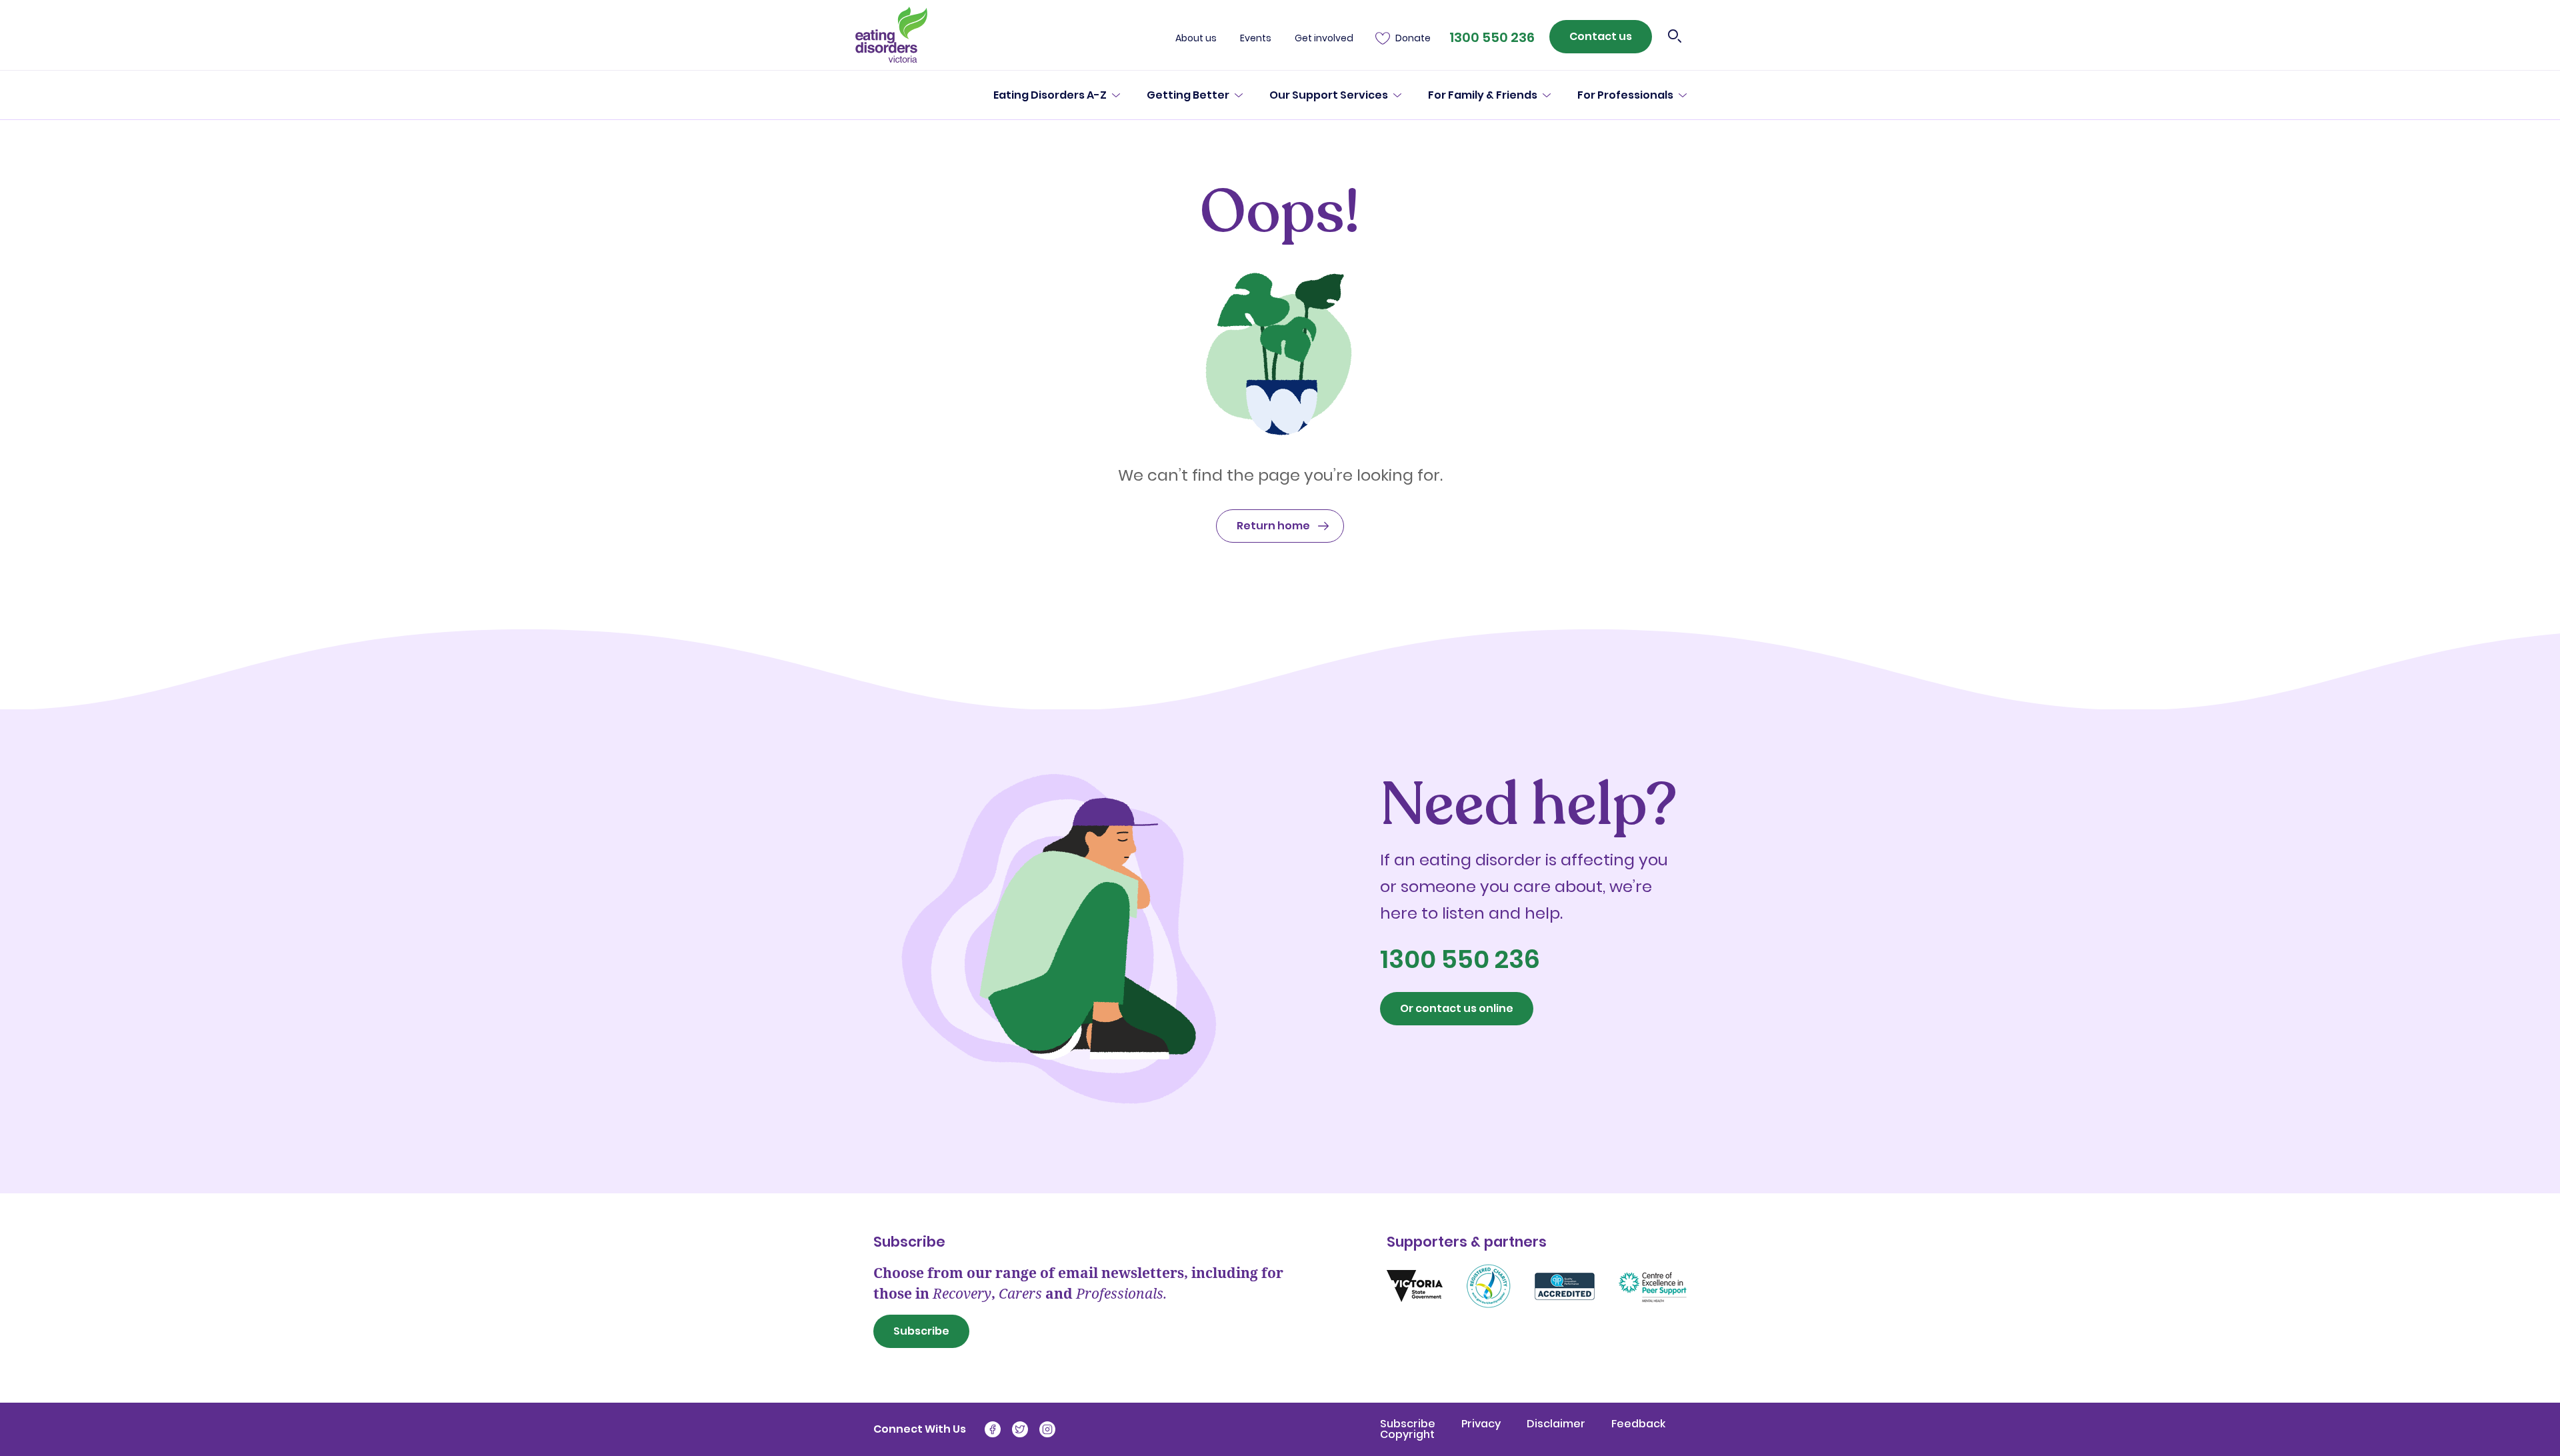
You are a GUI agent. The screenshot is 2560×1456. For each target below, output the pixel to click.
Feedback (1638, 1424)
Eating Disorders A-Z (1050, 95)
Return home (1273, 526)
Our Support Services (1329, 95)
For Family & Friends (1483, 95)
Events (1256, 38)
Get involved (1324, 38)
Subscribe (921, 1331)
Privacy (1482, 1424)
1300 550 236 (1492, 37)
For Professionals (1625, 95)
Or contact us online (1457, 1008)
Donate (1413, 38)
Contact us (1601, 36)
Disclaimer (1557, 1424)
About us (1196, 38)
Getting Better (1188, 95)
